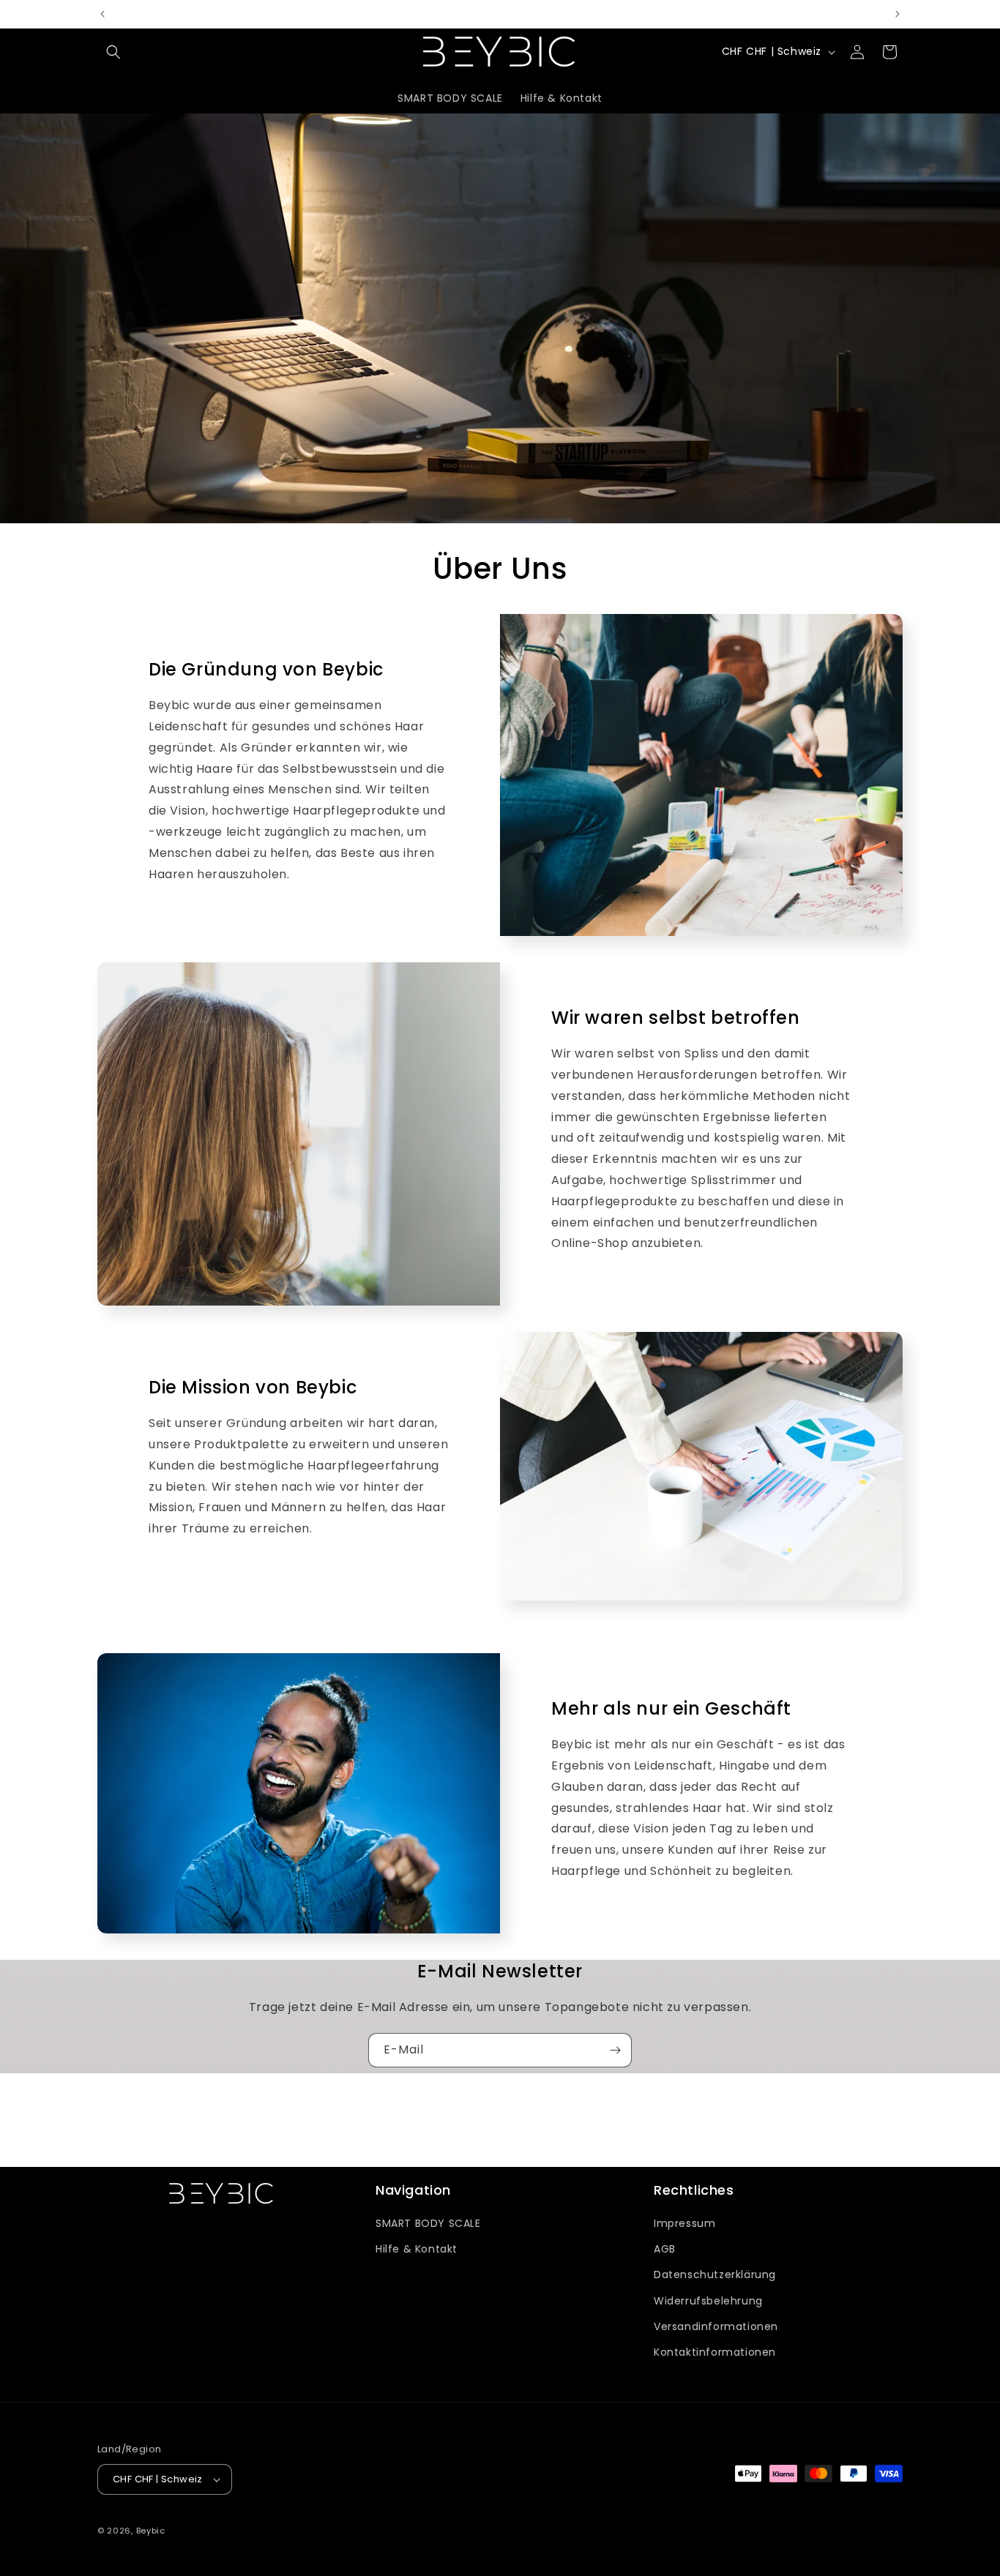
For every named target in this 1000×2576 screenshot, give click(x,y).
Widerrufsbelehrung (708, 2301)
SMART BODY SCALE (428, 2223)
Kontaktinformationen (715, 2352)
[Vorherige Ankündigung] (102, 14)
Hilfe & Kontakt (417, 2249)
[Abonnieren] (615, 2050)
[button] (113, 52)
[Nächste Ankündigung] (898, 14)
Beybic (151, 2531)
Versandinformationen (716, 2326)
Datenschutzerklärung (715, 2274)
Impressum (684, 2223)
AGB (665, 2249)
